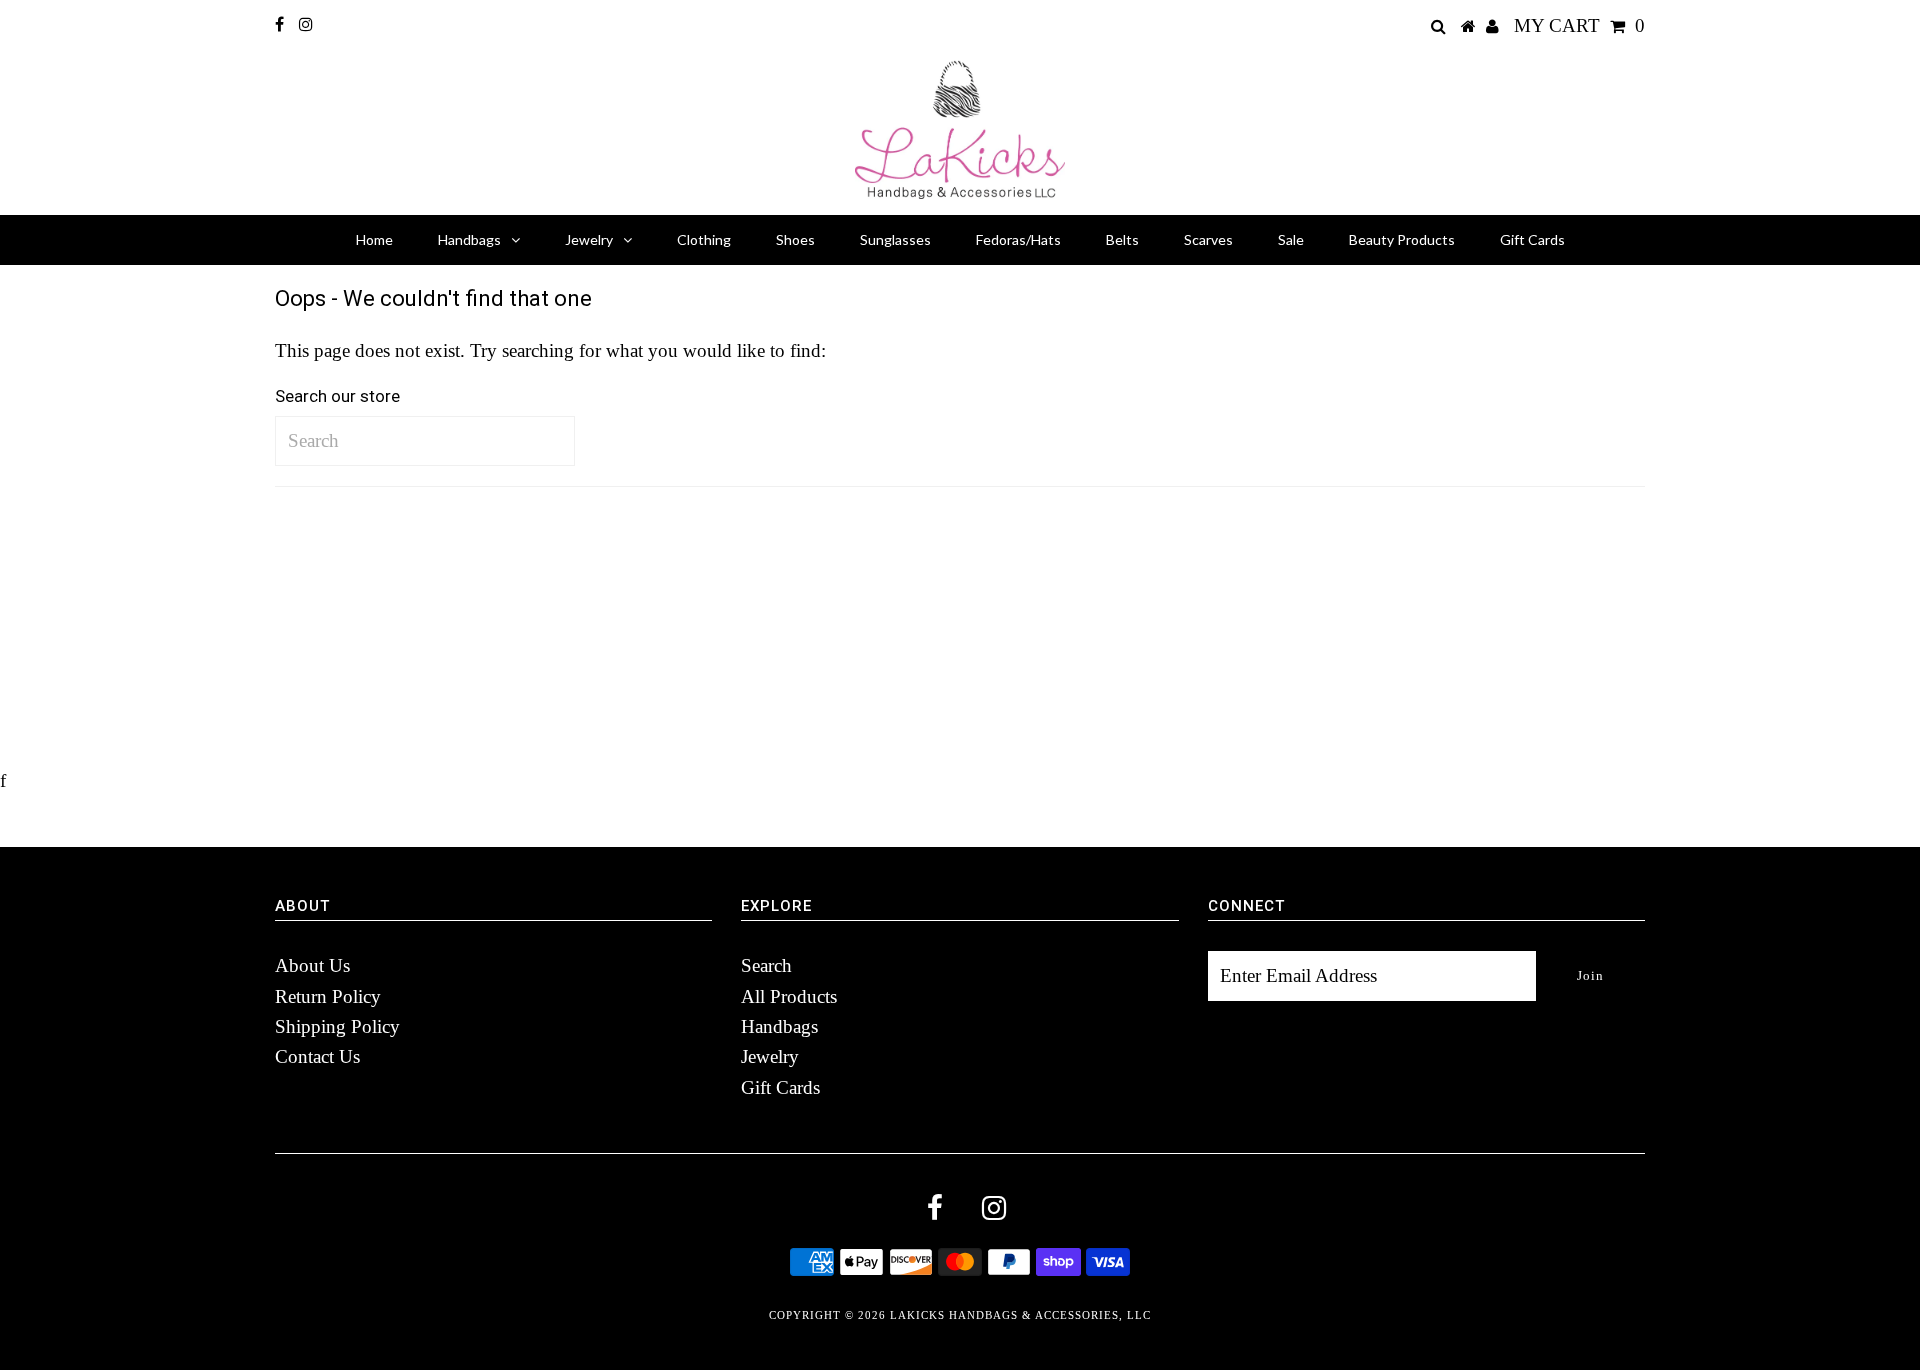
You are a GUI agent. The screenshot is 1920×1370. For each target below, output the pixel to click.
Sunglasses (895, 239)
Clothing (704, 239)
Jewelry (589, 239)
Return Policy (328, 996)
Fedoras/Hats (1018, 239)
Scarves (1208, 239)
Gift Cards (1532, 239)
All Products (789, 996)
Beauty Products (1402, 239)
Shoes (795, 239)
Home (374, 239)
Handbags (469, 239)
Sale (1291, 239)
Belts (1122, 239)
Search (766, 965)
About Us (312, 965)
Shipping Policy (337, 1026)
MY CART (1579, 25)
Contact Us (317, 1056)
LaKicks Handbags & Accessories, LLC (1020, 1315)
